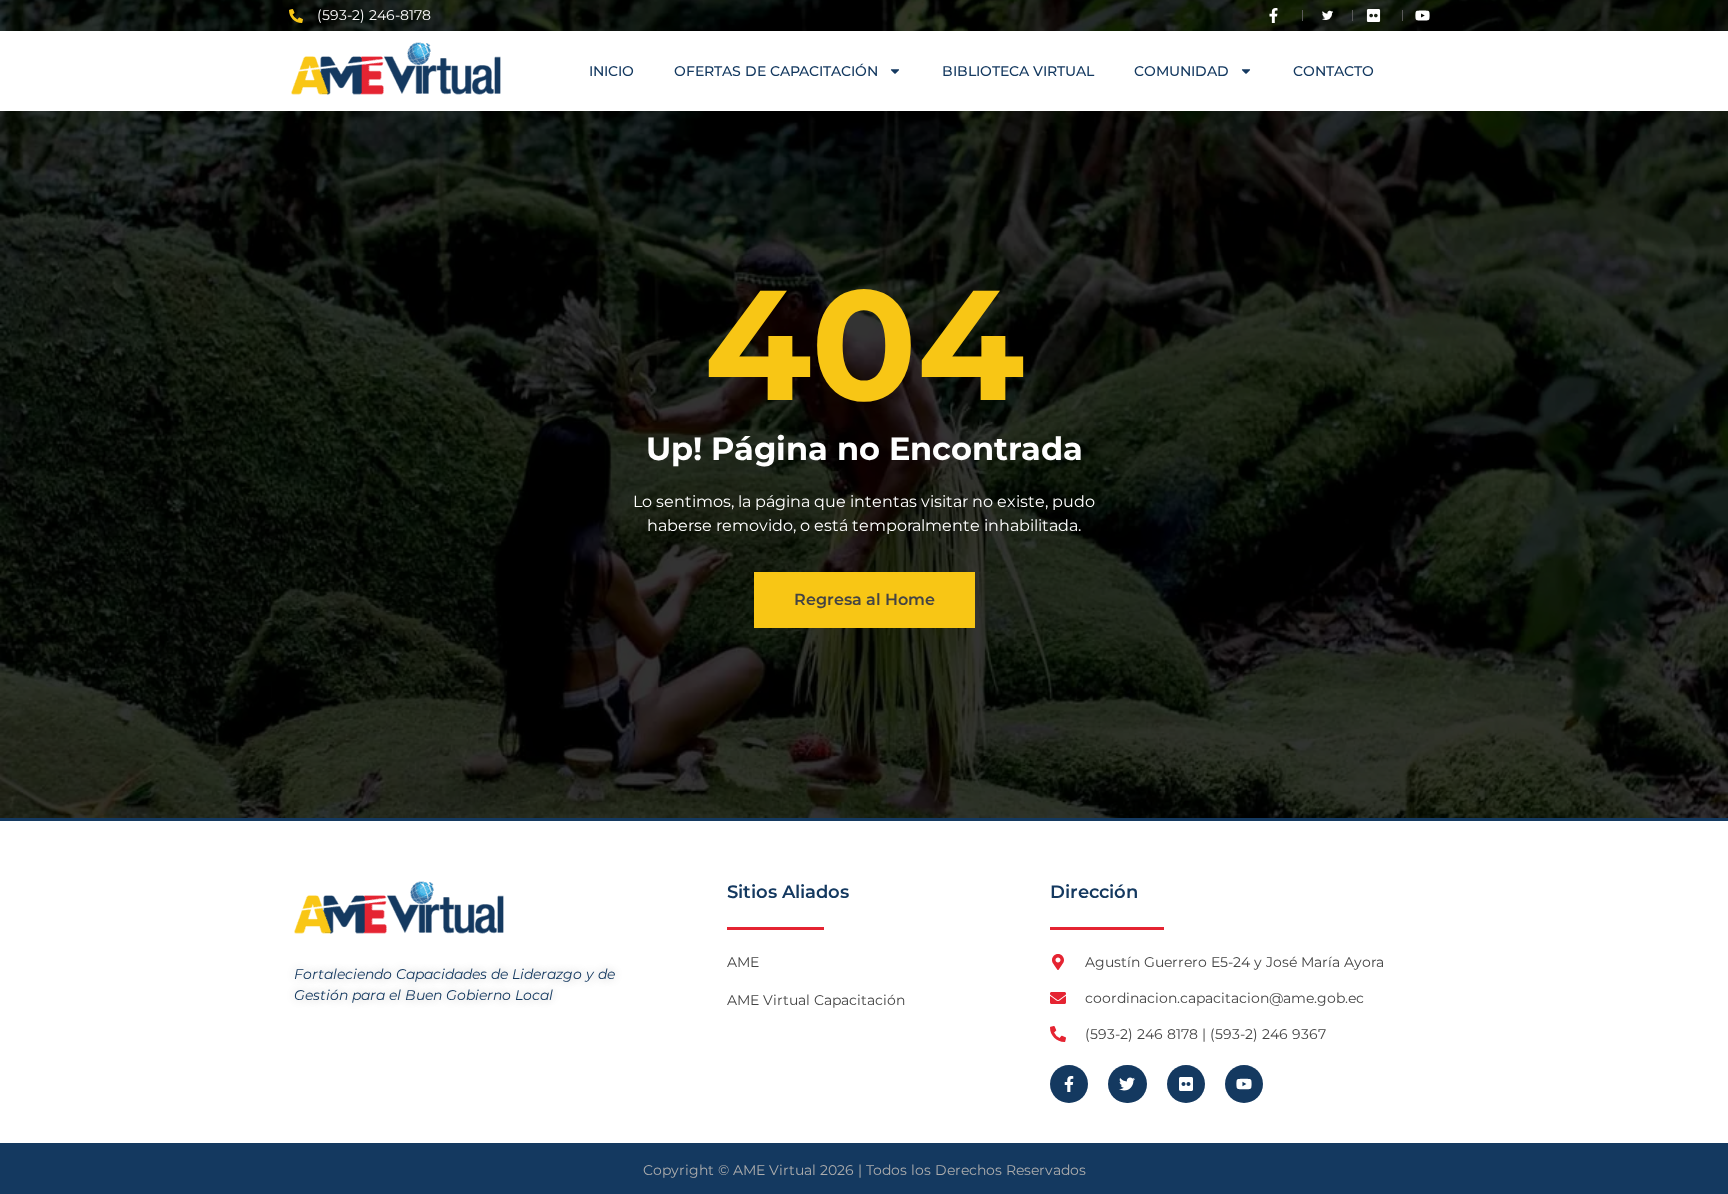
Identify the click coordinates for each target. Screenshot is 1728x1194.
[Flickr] (1186, 1084)
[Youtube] (1244, 1084)
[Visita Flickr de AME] (1378, 15)
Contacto (1333, 71)
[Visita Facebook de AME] (1278, 15)
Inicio (611, 71)
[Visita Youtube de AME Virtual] (1427, 15)
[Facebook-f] (1069, 1084)
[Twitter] (1127, 1084)
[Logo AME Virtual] (396, 68)
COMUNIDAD (1181, 71)
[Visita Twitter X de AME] (1328, 15)
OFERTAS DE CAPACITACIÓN (776, 71)
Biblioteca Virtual (1018, 71)
